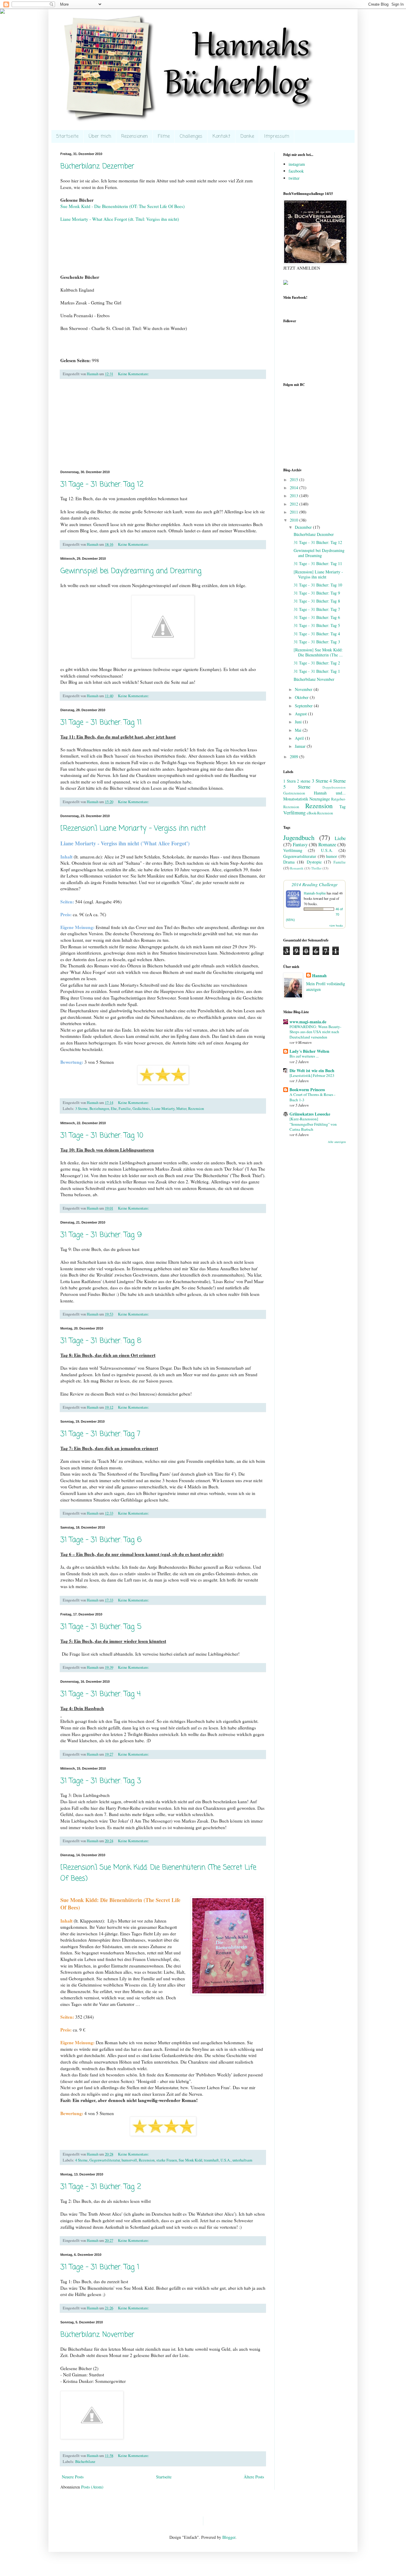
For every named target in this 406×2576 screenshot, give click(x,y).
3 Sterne (81, 1109)
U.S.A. (226, 2160)
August (301, 714)
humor (332, 856)
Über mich (100, 137)
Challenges (191, 137)
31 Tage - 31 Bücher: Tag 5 (101, 1627)
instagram (297, 164)
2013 (295, 496)
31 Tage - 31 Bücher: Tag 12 (102, 485)
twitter (294, 178)
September (304, 706)
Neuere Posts (73, 2477)
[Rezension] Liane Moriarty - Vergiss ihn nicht (133, 829)
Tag (343, 807)
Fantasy (300, 844)
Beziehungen (99, 1109)
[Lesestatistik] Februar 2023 (312, 1075)
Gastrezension (294, 793)
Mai (299, 730)
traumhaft (211, 2160)
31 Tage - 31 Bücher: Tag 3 (101, 1781)
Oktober (302, 697)
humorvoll (129, 2160)
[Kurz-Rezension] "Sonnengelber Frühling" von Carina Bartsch (313, 1124)
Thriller (316, 868)
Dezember (304, 527)
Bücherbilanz (85, 2462)
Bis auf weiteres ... (304, 1056)
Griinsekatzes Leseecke (310, 1114)
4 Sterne (81, 2160)
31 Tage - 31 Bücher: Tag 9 (101, 1235)
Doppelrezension (334, 787)
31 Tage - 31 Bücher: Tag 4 (100, 1694)
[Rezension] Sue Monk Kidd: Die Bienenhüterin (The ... (318, 652)
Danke (247, 137)
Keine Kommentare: (134, 374)
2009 (295, 757)
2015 (295, 480)
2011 (295, 512)
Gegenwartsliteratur (105, 2160)
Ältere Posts (254, 2477)
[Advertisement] (163, 425)
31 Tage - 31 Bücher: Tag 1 (100, 2267)
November (304, 689)
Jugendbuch (299, 837)
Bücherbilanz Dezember (97, 166)
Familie (125, 1109)
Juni (299, 722)
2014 (295, 488)
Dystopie (314, 862)
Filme (164, 137)
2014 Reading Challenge (315, 884)
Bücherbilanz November (97, 2335)
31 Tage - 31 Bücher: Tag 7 (100, 1434)
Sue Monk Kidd (190, 2160)
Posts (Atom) (92, 2487)
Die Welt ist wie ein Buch (312, 1070)
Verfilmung (294, 812)
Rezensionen (134, 137)
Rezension (196, 1109)
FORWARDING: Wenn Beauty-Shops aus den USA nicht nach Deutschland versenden (315, 1032)
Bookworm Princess (307, 1090)
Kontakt (221, 137)
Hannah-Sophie (315, 893)
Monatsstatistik (296, 799)
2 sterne (304, 781)
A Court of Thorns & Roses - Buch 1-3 (312, 1097)
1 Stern (289, 781)
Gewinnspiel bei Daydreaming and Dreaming (131, 571)
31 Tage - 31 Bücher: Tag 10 (102, 1136)
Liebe (340, 838)
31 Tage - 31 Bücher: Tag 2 (101, 2187)
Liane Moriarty (163, 1109)
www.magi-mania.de (308, 1022)
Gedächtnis (141, 1109)
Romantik (297, 868)
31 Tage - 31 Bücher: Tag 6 (101, 1540)
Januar (301, 746)
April (300, 738)
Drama (289, 862)
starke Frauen (167, 2160)
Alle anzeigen (337, 1142)
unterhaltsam (242, 2160)
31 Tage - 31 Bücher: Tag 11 (101, 723)
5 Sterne (297, 787)
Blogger (229, 2537)
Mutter (181, 1109)
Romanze (327, 844)
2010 (295, 520)
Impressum (277, 137)
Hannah (319, 976)
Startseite (67, 137)
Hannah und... (330, 793)
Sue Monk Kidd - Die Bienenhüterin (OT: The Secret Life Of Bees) (122, 206)
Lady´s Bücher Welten (309, 1051)
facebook (296, 171)
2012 (295, 504)
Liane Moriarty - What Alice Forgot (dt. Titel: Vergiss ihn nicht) (120, 219)
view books (336, 925)
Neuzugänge (320, 799)
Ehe (114, 1109)
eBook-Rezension (320, 813)
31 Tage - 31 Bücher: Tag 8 (101, 1341)
